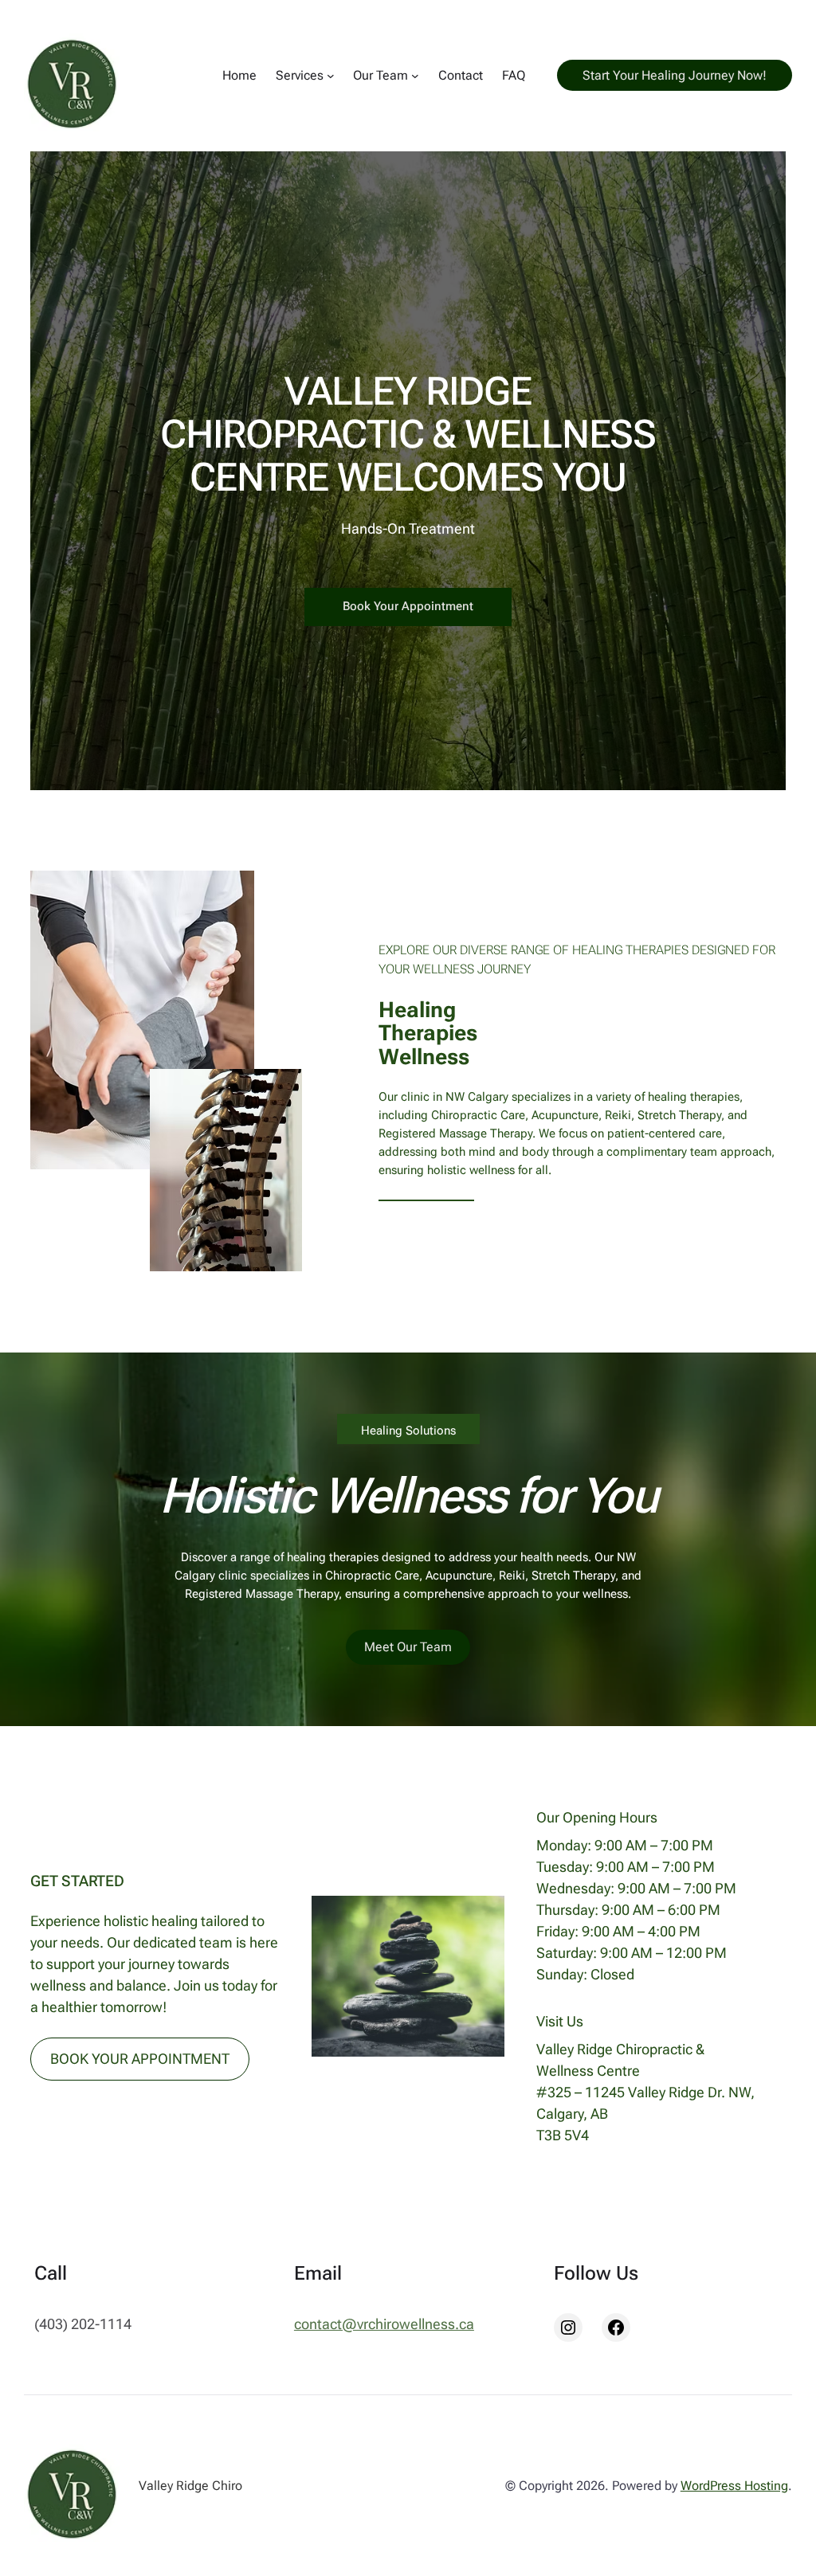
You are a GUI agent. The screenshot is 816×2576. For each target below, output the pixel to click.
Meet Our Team (408, 1647)
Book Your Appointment (140, 2059)
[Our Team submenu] (415, 76)
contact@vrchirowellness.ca (384, 2324)
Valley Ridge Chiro (190, 2486)
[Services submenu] (331, 76)
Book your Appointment (408, 606)
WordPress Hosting (734, 2486)
